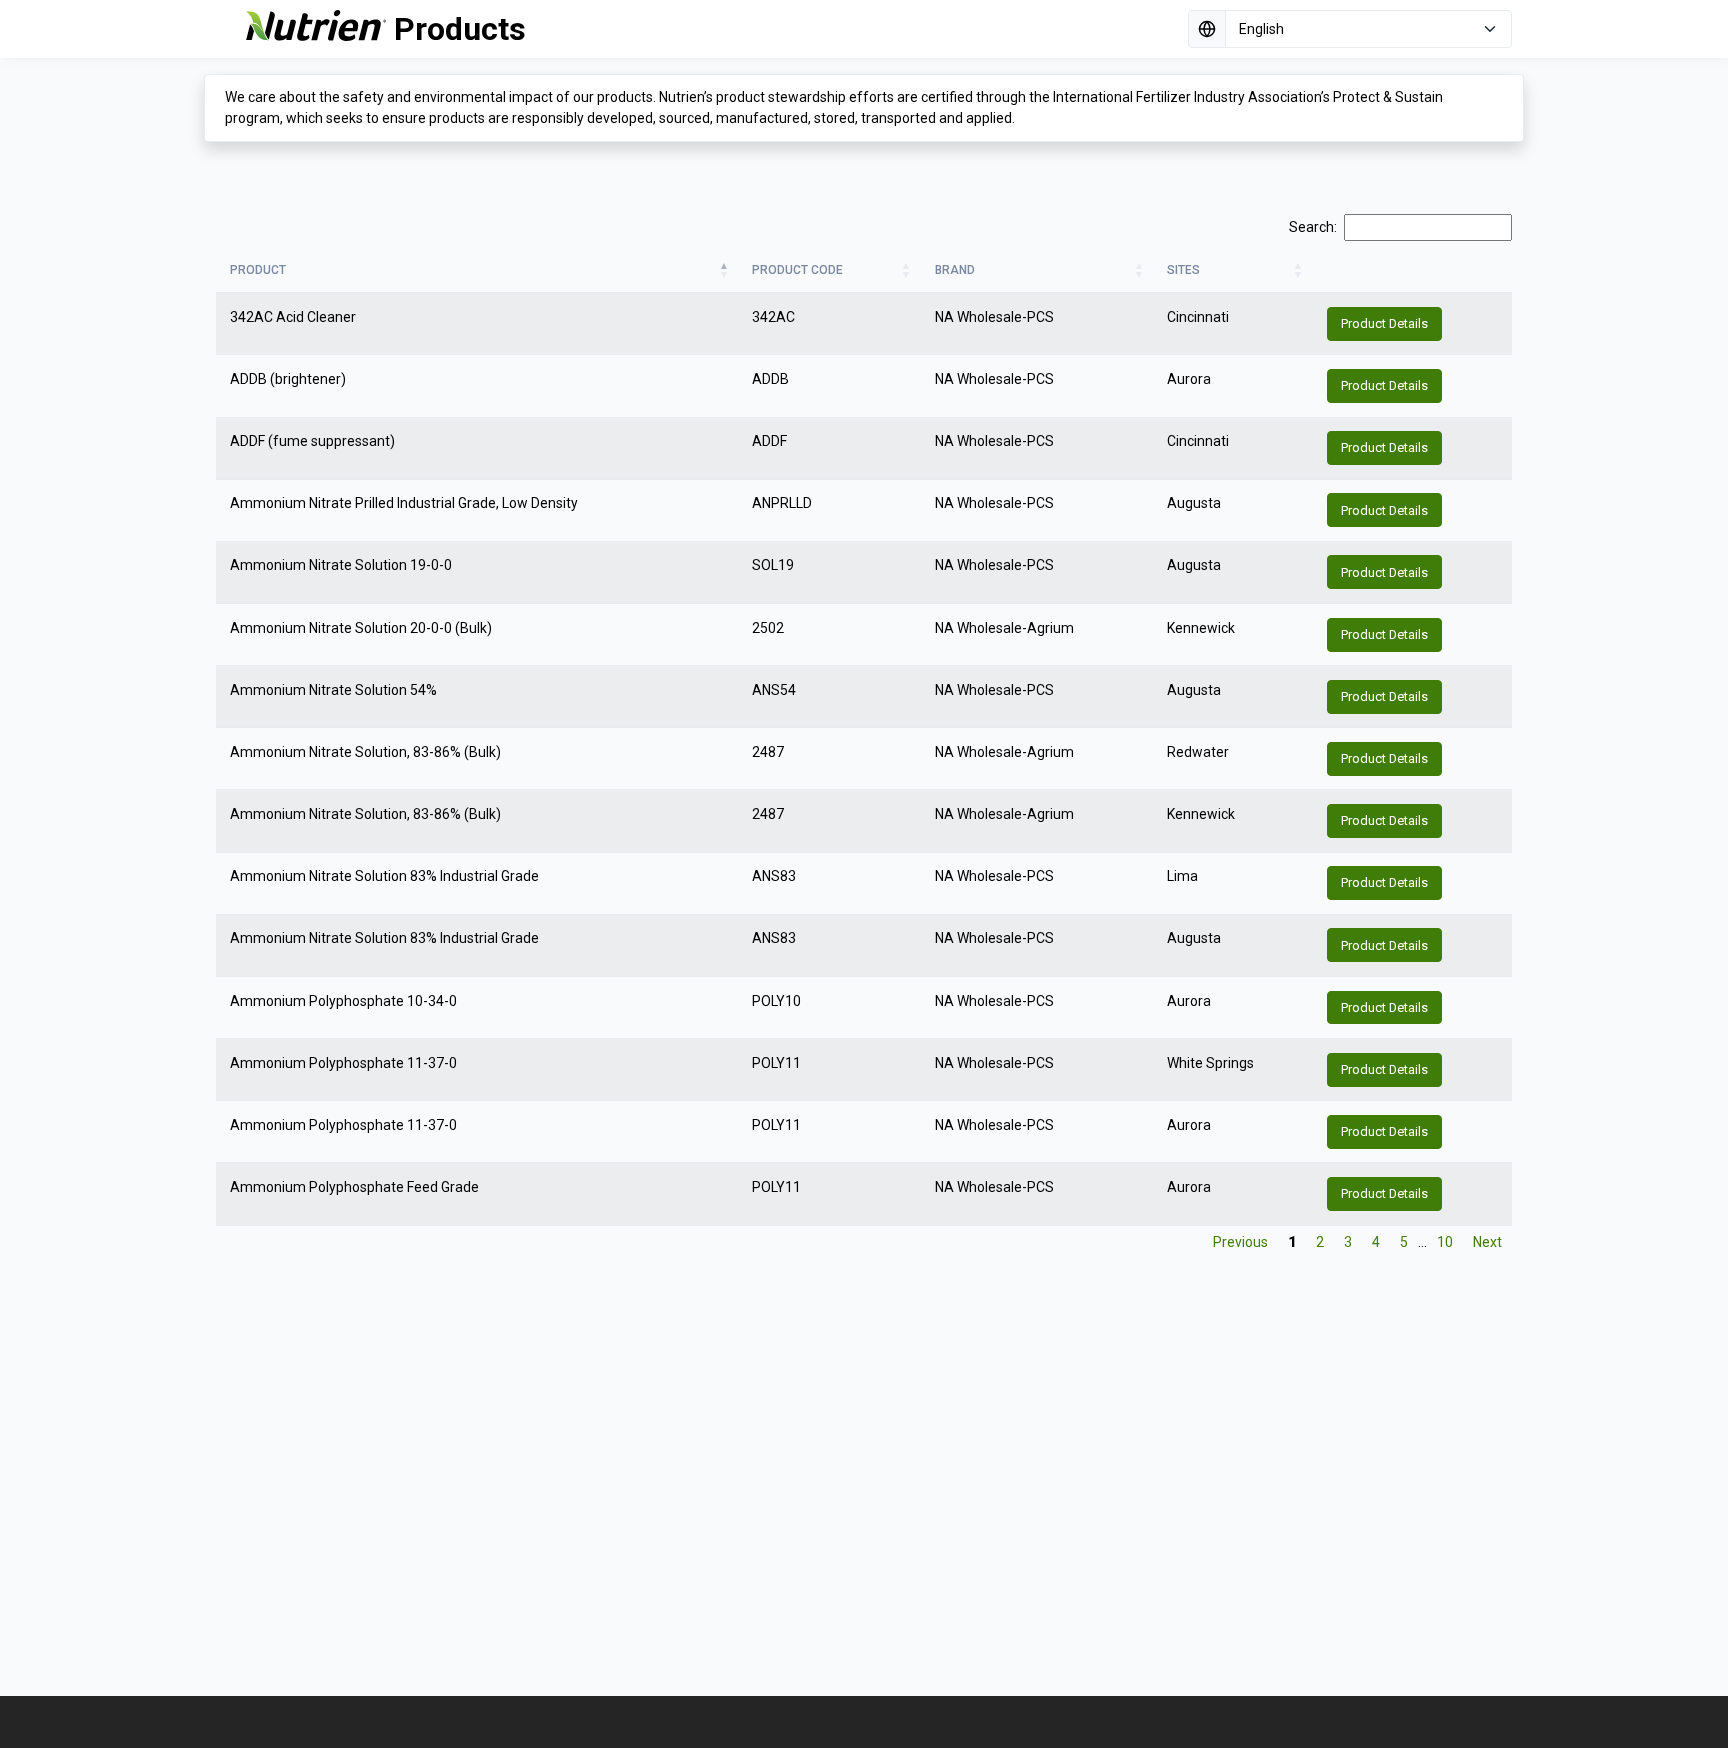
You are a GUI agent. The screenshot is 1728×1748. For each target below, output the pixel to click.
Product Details (1384, 323)
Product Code (797, 270)
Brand (955, 270)
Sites (1183, 270)
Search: (1313, 227)
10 (1445, 1242)
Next (1487, 1242)
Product (258, 270)
